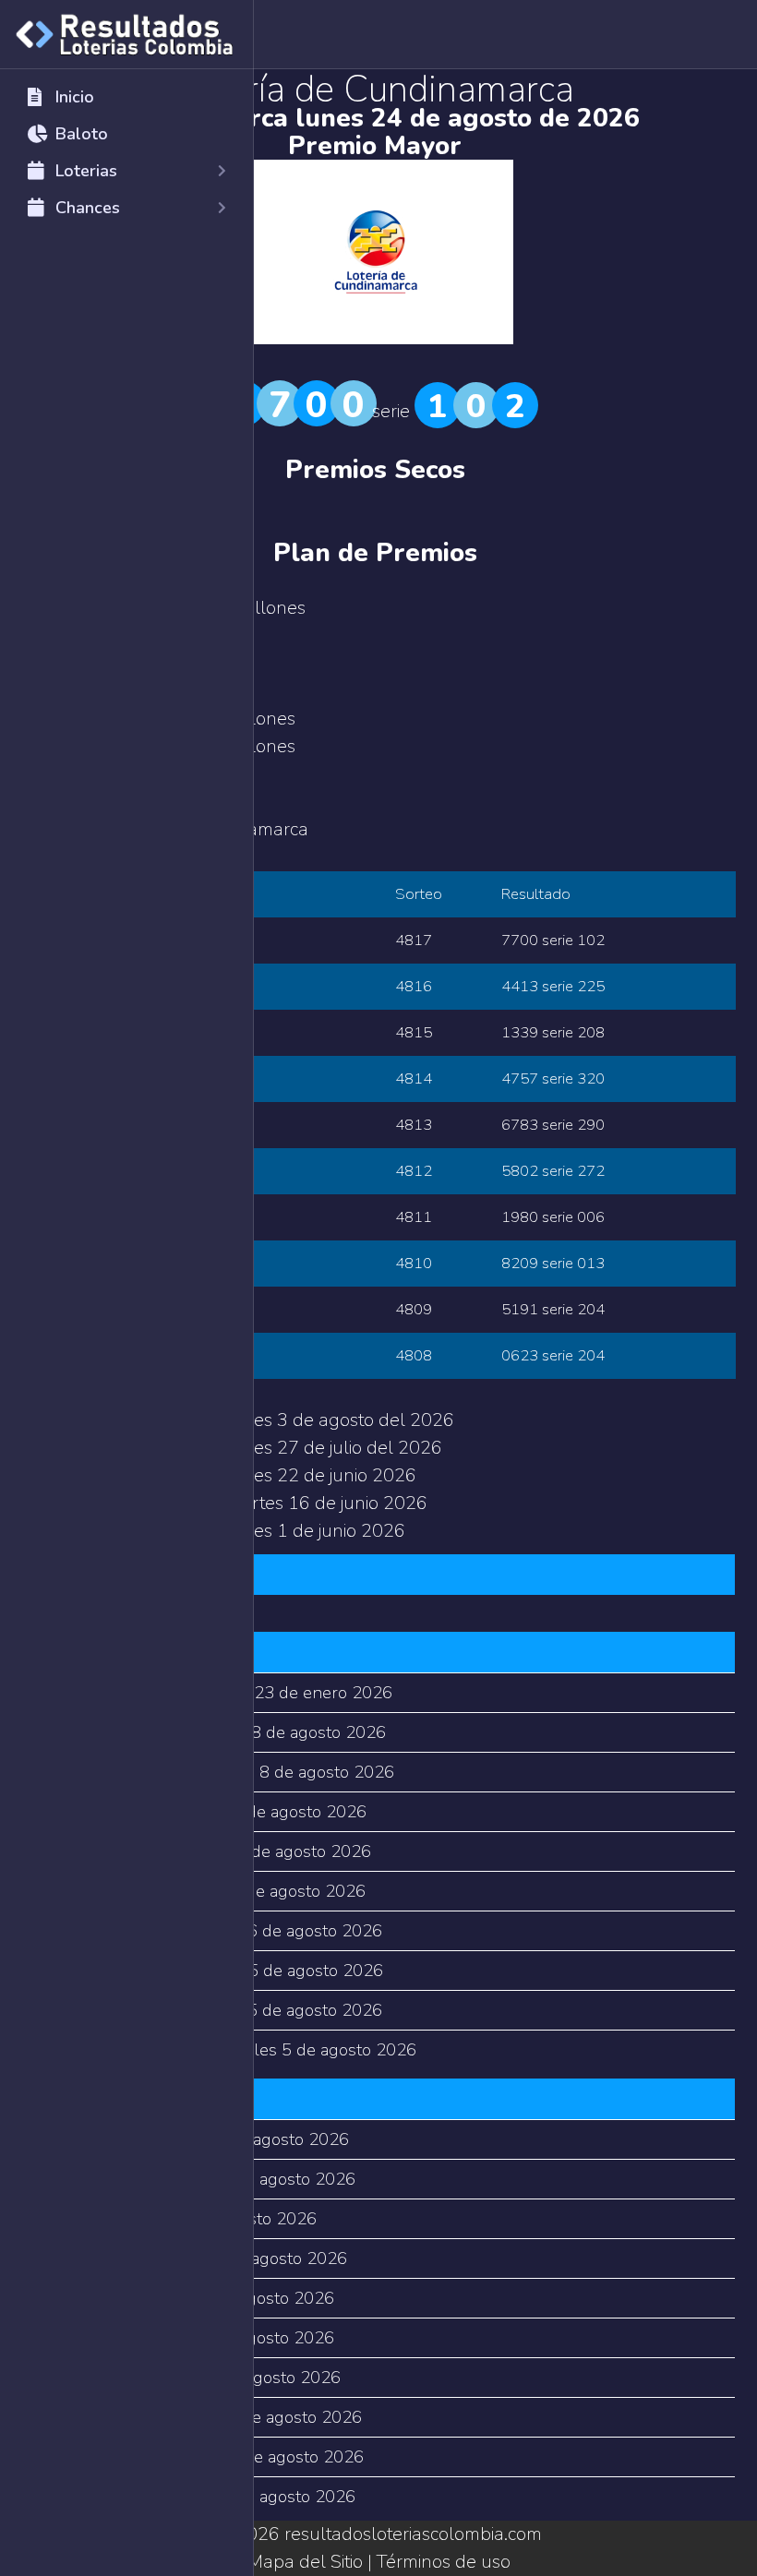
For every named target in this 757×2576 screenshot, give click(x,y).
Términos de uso (444, 2562)
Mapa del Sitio (305, 2562)
